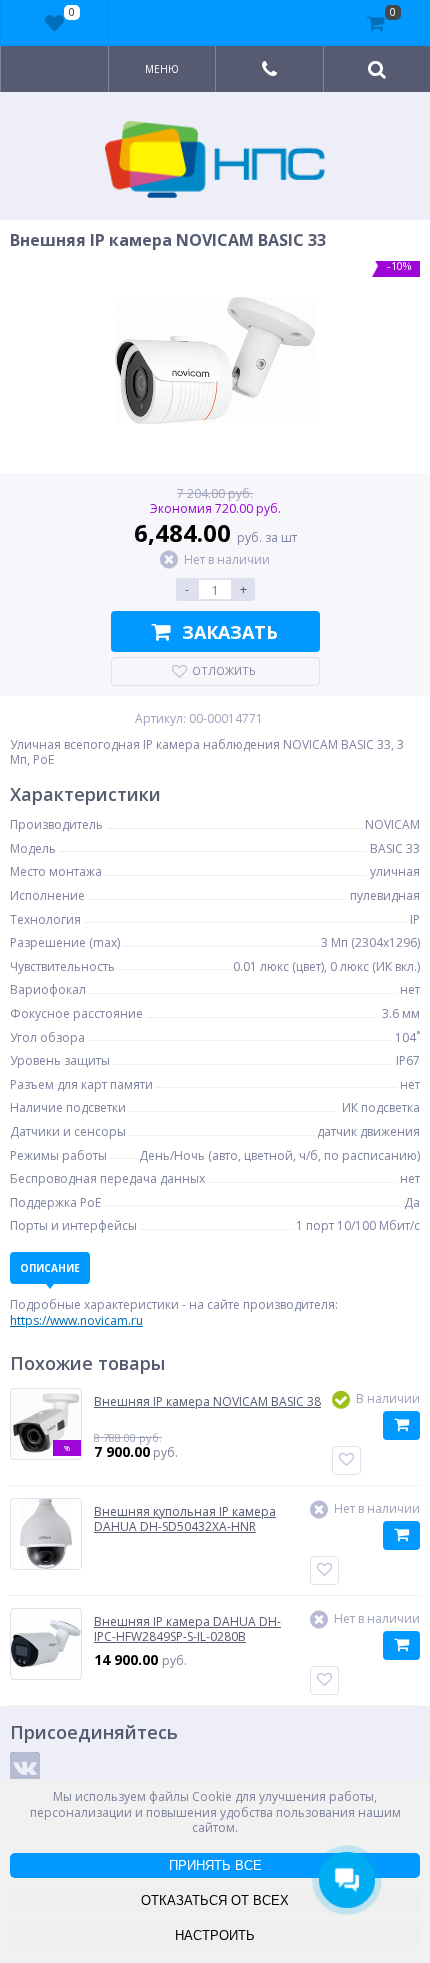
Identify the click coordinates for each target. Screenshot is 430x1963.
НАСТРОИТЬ (215, 1935)
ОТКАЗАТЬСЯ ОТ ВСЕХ (215, 1900)
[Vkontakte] (25, 1767)
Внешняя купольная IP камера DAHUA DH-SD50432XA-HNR (185, 1519)
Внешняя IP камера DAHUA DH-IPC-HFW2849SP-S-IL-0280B (187, 1629)
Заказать (230, 632)
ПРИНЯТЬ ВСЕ (215, 1865)
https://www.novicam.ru (76, 1320)
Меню (162, 69)
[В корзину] (401, 1425)
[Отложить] (346, 1460)
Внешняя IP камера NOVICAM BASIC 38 (207, 1402)
